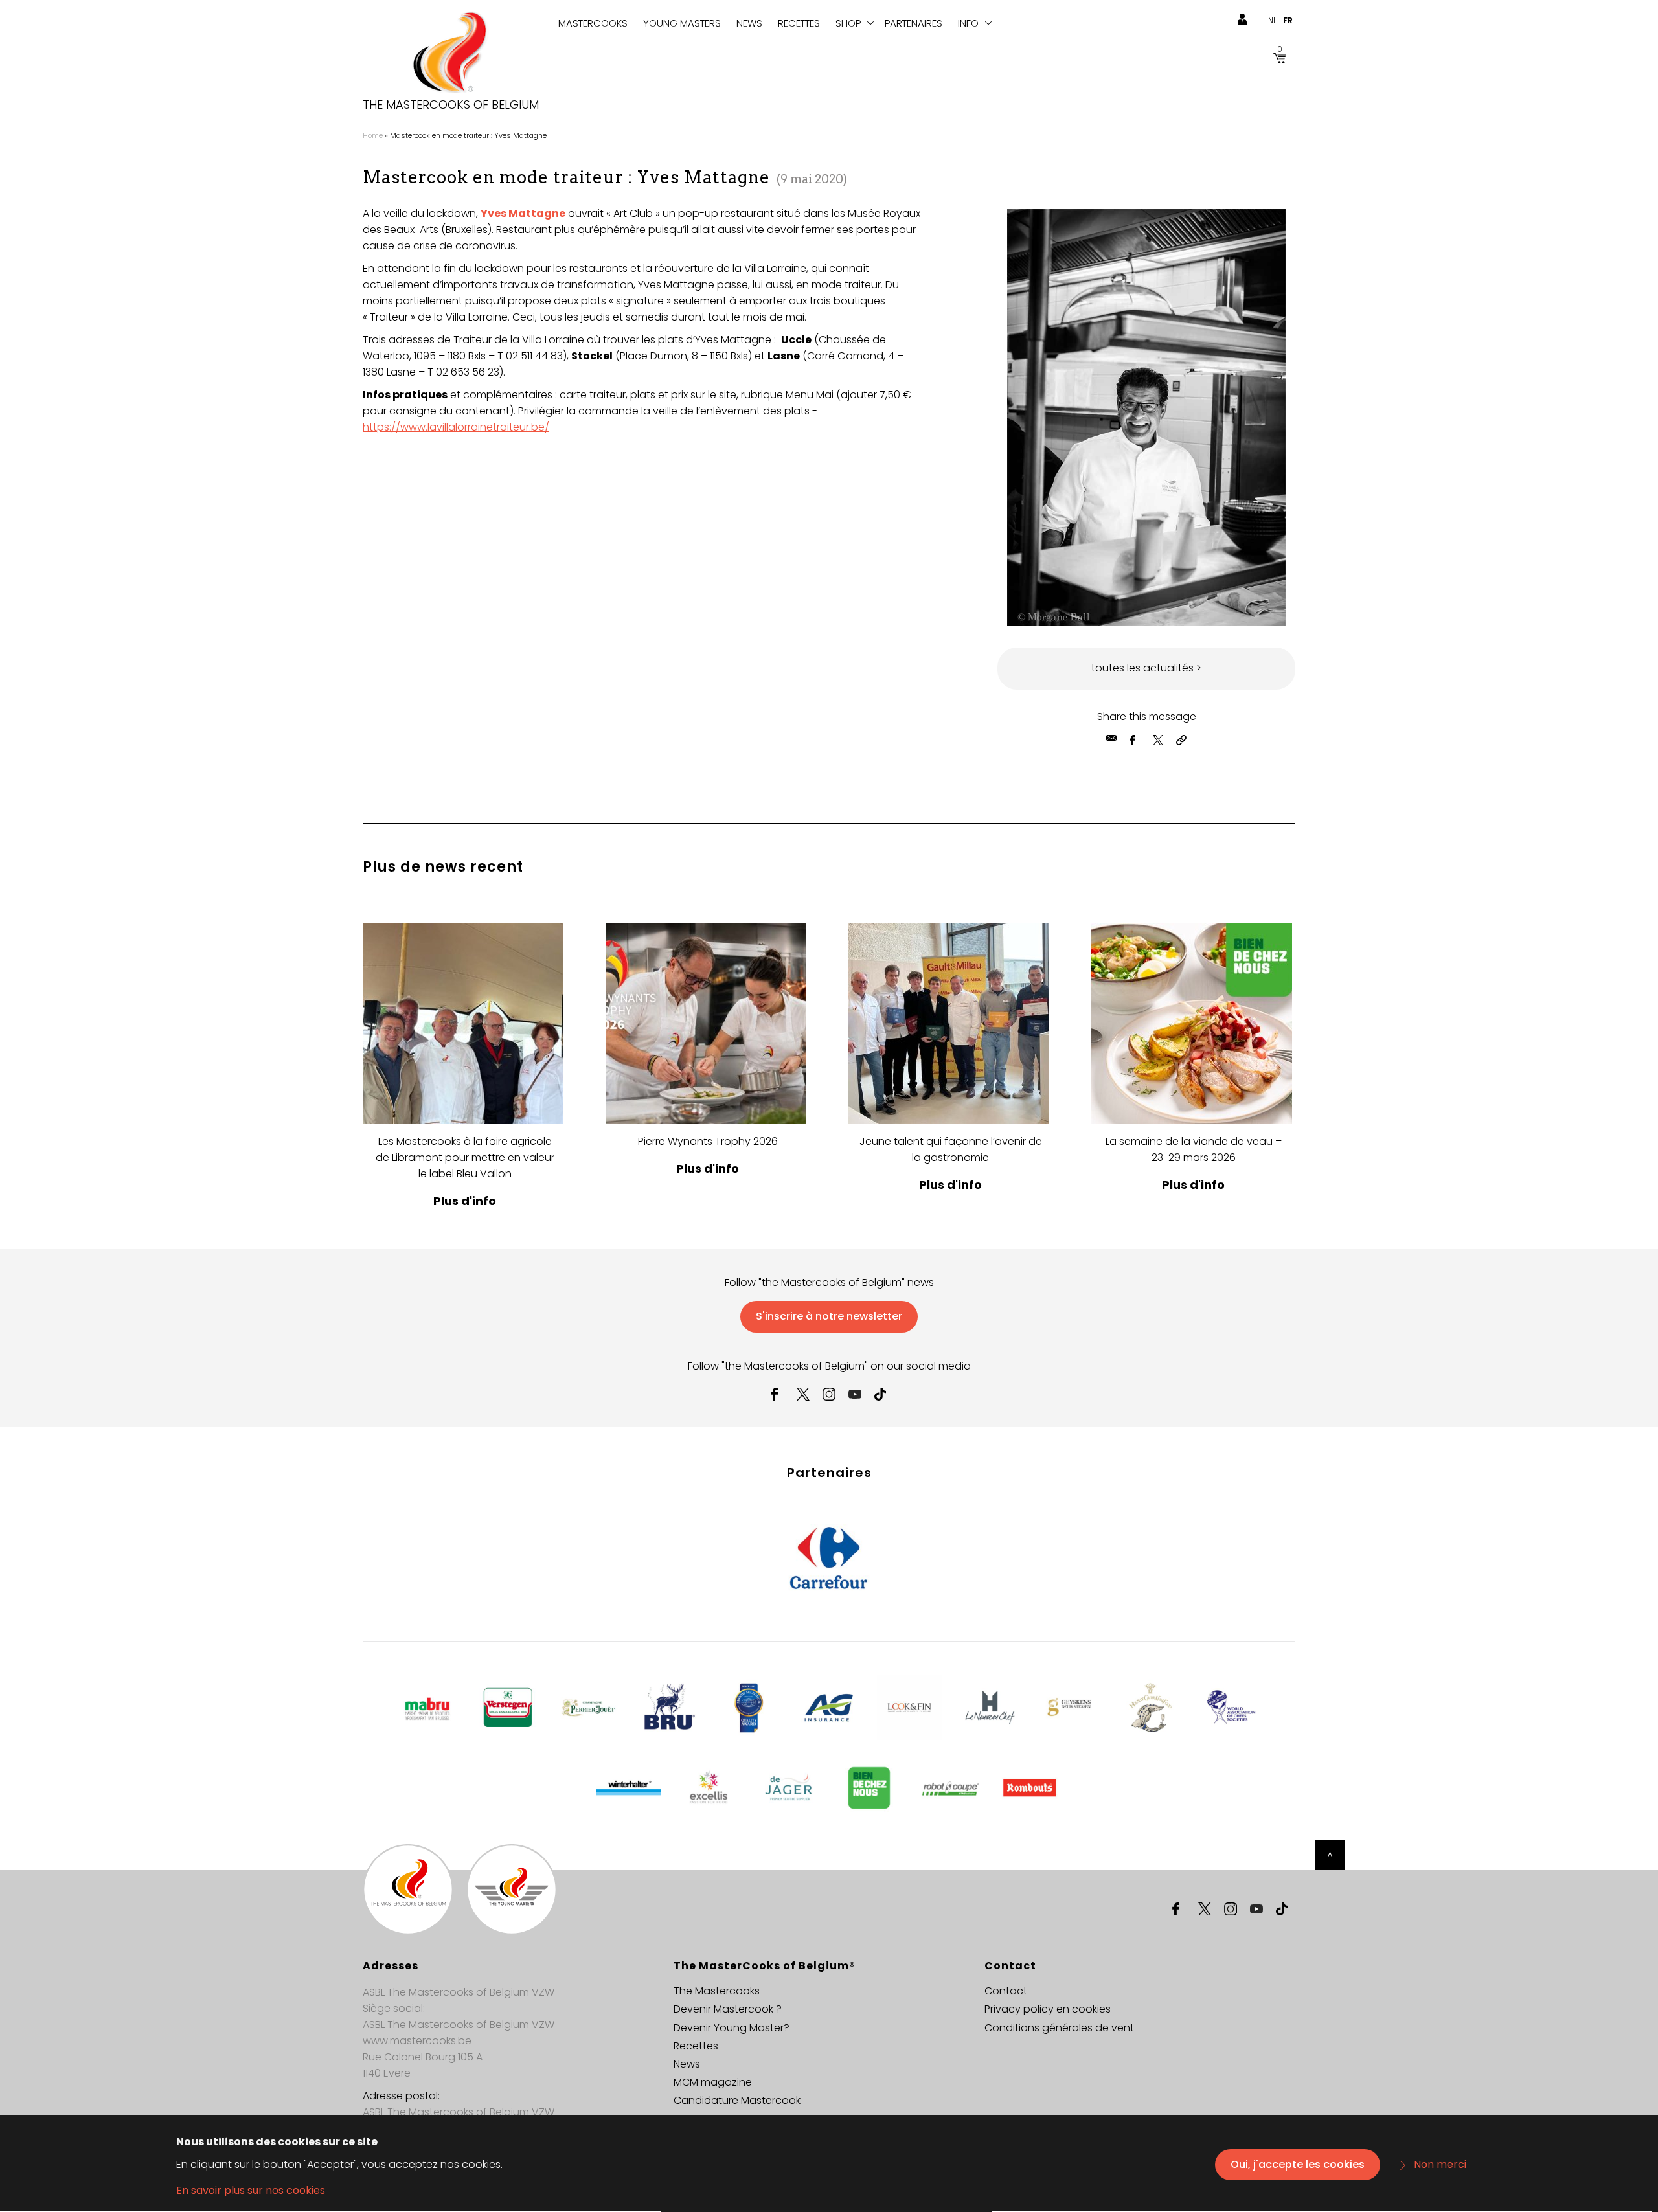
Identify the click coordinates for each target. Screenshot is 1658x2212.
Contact (1006, 1991)
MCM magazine (713, 2082)
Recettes (799, 23)
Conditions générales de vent (1059, 2028)
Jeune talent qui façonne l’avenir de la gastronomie (951, 1149)
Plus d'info (465, 1201)
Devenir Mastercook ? (728, 2009)
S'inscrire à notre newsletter (829, 1316)
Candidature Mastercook (737, 2100)
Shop (848, 23)
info (968, 23)
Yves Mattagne (523, 213)
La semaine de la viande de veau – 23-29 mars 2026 (1194, 1149)
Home (373, 135)
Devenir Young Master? (732, 2028)
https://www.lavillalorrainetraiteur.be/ (456, 427)
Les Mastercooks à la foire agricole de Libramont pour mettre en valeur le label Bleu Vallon (465, 1157)
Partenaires (914, 23)
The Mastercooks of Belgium (451, 105)
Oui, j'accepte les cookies (1298, 2164)
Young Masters (682, 23)
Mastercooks (593, 23)
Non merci (1440, 2164)
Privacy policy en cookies (1048, 2009)
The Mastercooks (717, 1991)
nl (1272, 20)
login (1242, 19)
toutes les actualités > (1146, 668)
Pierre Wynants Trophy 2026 (708, 1141)
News (749, 23)
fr (1288, 20)
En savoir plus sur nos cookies (251, 2190)
